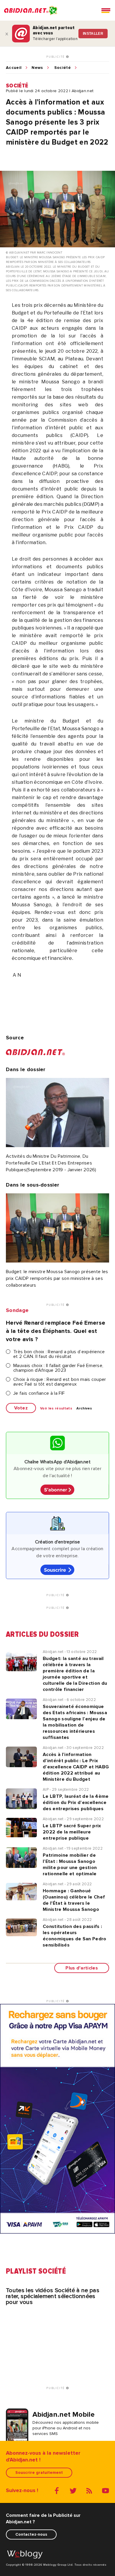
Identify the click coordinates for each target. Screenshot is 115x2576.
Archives (84, 1409)
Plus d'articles (82, 1968)
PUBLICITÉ (56, 57)
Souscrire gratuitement (39, 2473)
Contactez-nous (31, 2534)
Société (63, 68)
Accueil (14, 68)
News (37, 68)
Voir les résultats (56, 1409)
